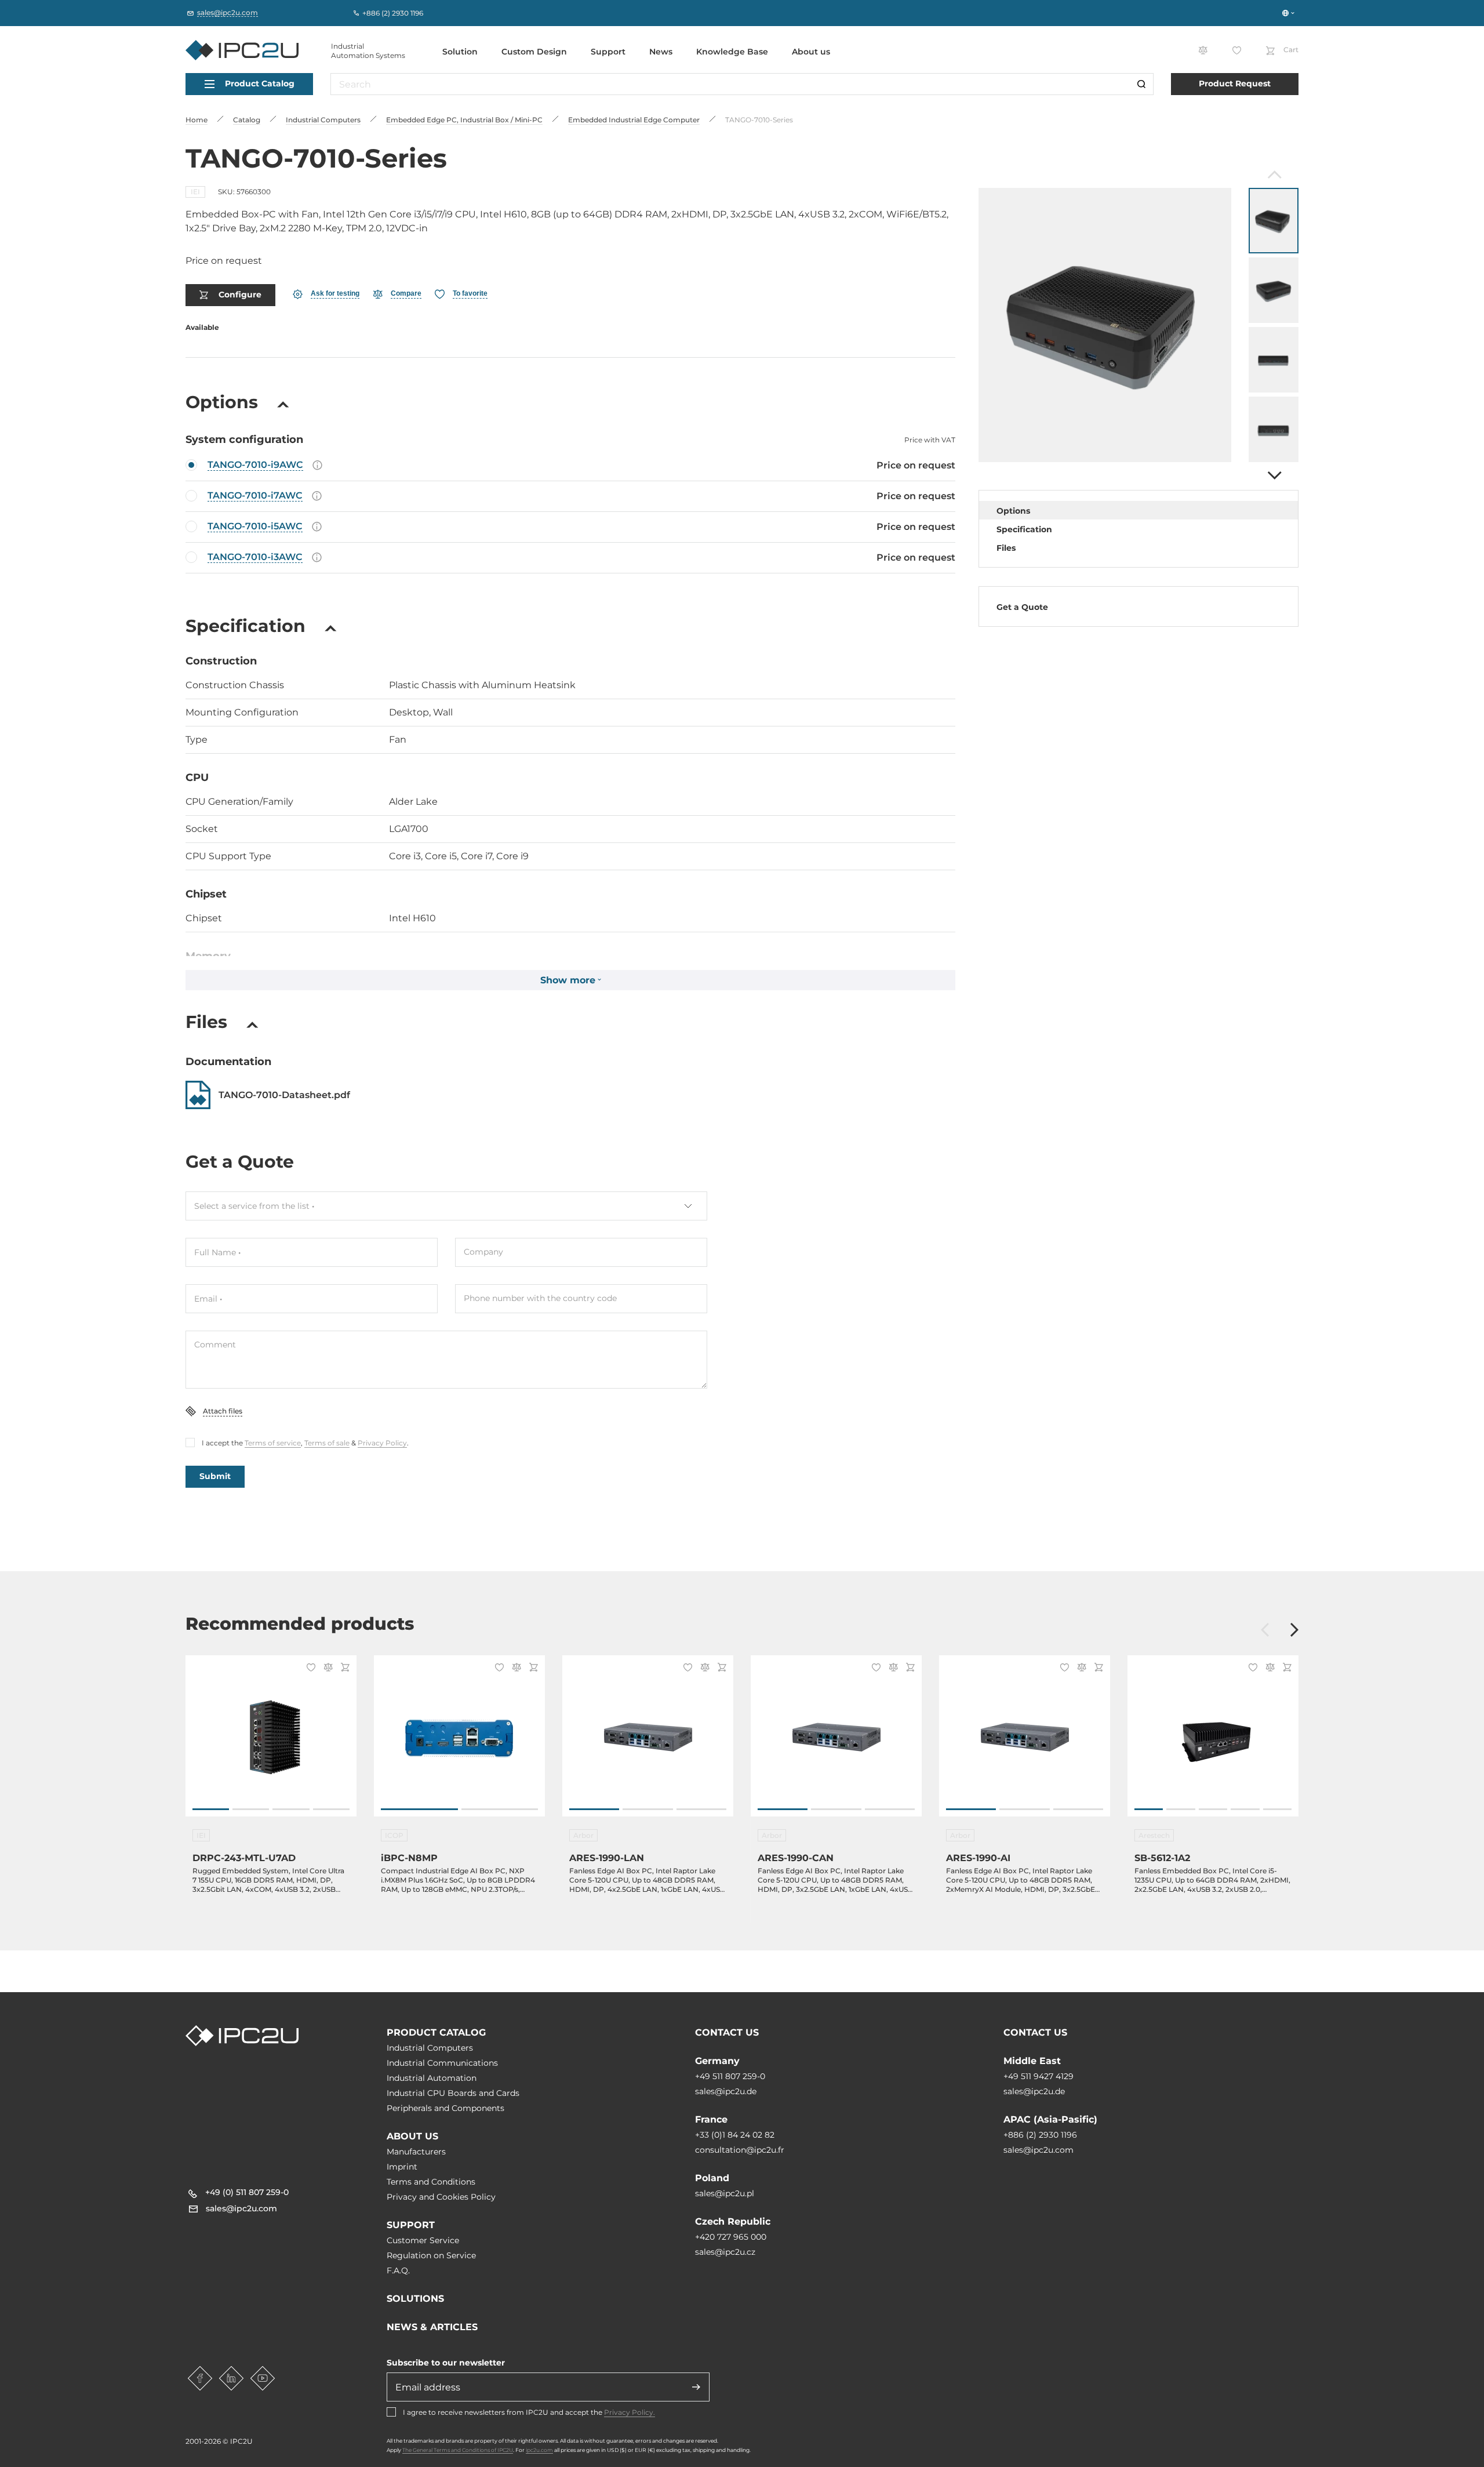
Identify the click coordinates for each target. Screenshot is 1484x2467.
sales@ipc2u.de (726, 2091)
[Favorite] (309, 1669)
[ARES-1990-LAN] (648, 1742)
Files (1006, 548)
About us (811, 52)
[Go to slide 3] (291, 1809)
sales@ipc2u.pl (725, 2193)
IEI (195, 192)
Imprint (402, 2167)
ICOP (394, 1835)
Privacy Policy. (630, 2412)
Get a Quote (1022, 607)
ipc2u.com (539, 2450)
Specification (1024, 529)
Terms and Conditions (431, 2182)
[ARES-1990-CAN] (836, 1742)
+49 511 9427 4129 (1039, 2076)
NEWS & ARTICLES (432, 2327)
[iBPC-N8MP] (459, 1742)
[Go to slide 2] (251, 1809)
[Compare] (326, 1668)
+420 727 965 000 (731, 2237)
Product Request (1235, 83)
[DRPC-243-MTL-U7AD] (271, 1742)
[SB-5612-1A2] (1213, 1742)
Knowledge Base (732, 52)
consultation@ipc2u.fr (740, 2150)
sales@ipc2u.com (1039, 2150)
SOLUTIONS (415, 2299)
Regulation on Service (431, 2255)
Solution (460, 52)
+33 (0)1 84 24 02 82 (735, 2135)
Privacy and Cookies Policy (441, 2197)
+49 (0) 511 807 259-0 (247, 2192)
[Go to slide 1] (211, 1809)
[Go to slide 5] (1277, 1809)
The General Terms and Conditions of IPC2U (458, 2450)
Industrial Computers (430, 2048)
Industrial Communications (442, 2063)
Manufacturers (416, 2152)
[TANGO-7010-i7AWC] (570, 496)
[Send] (696, 2387)
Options (1013, 511)
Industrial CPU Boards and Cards (453, 2093)
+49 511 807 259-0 (730, 2076)
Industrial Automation (432, 2078)
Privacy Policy (382, 1443)
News (661, 52)
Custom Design (534, 52)
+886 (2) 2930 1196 (1040, 2135)
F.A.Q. (398, 2270)
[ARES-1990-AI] (1025, 1742)
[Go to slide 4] (331, 1809)
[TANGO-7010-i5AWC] (570, 527)
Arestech (1154, 1835)
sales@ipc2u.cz (725, 2252)
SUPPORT (411, 2225)
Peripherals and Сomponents (445, 2108)
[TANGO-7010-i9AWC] (570, 466)
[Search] (1141, 84)
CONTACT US (727, 2032)
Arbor (583, 1835)
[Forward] (1273, 475)
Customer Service (423, 2240)
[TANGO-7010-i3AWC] (570, 558)
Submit (215, 1476)
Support (608, 52)
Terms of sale (327, 1443)
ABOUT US (412, 2136)
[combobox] (446, 1206)
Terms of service (273, 1443)
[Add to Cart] (343, 1668)
